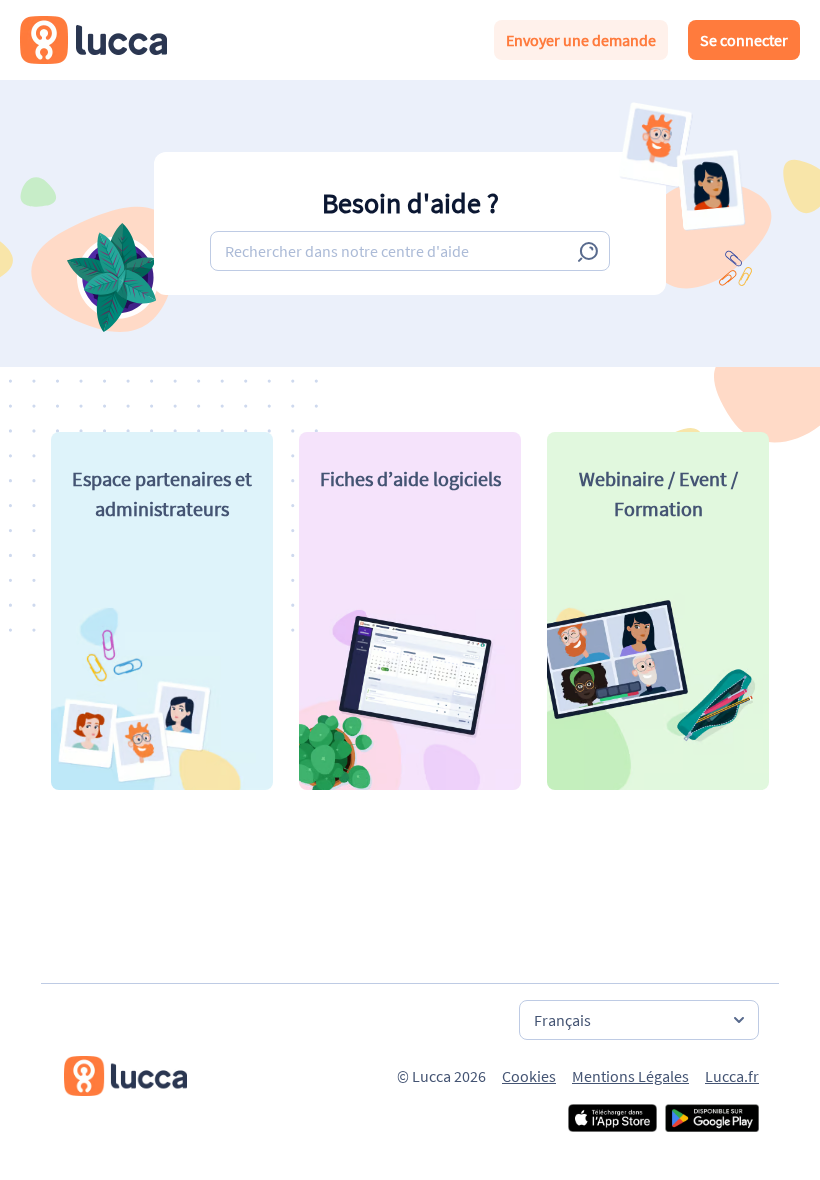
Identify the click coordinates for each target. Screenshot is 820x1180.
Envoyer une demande (581, 40)
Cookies (529, 1076)
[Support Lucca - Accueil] (93, 40)
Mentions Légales (630, 1076)
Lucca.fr (732, 1076)
